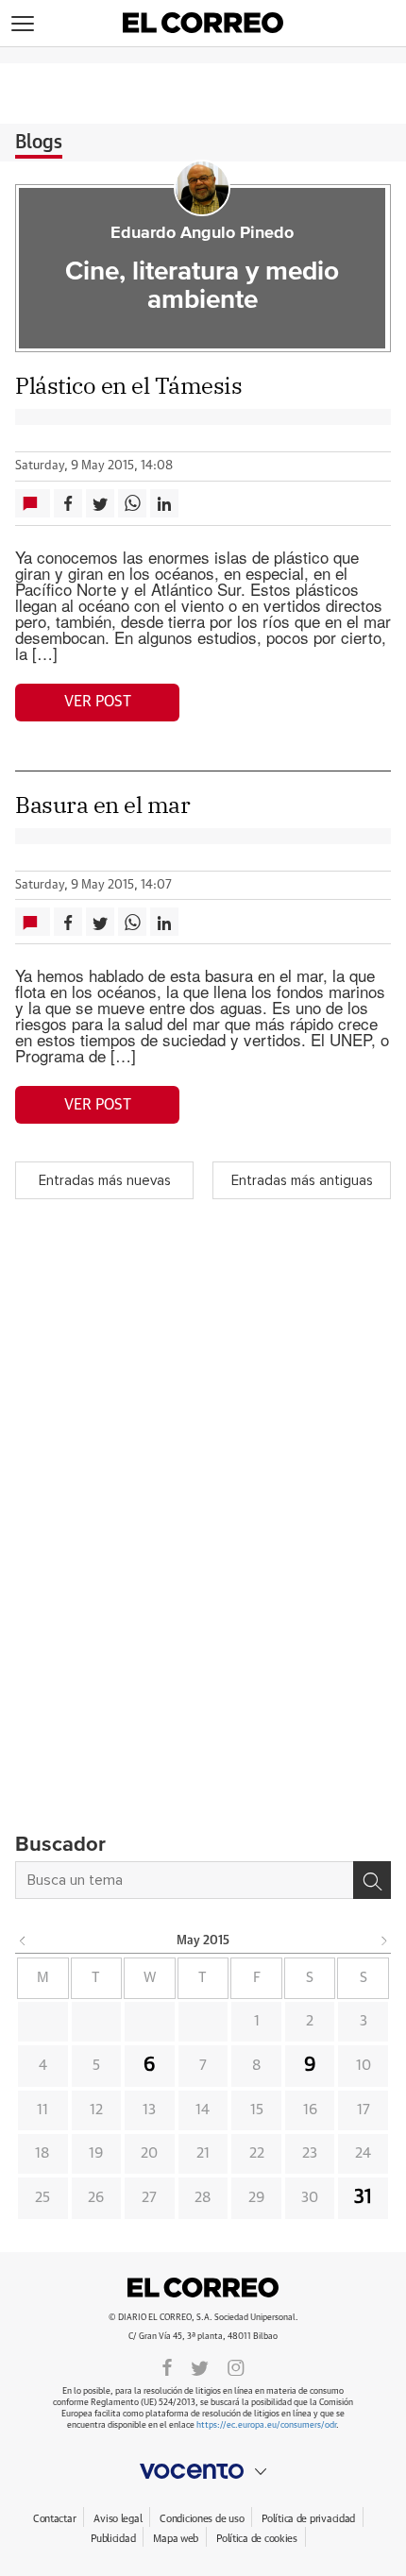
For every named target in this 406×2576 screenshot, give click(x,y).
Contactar (54, 2519)
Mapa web (176, 2539)
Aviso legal (118, 2519)
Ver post (98, 702)
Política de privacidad (308, 2519)
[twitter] (200, 2366)
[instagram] (236, 2366)
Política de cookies (257, 2539)
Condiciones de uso (202, 2519)
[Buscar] (372, 1880)
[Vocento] (203, 2471)
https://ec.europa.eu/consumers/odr (266, 2425)
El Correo (203, 2287)
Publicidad (113, 2539)
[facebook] (167, 2366)
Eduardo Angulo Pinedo (202, 233)
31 (363, 2197)
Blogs (39, 143)
